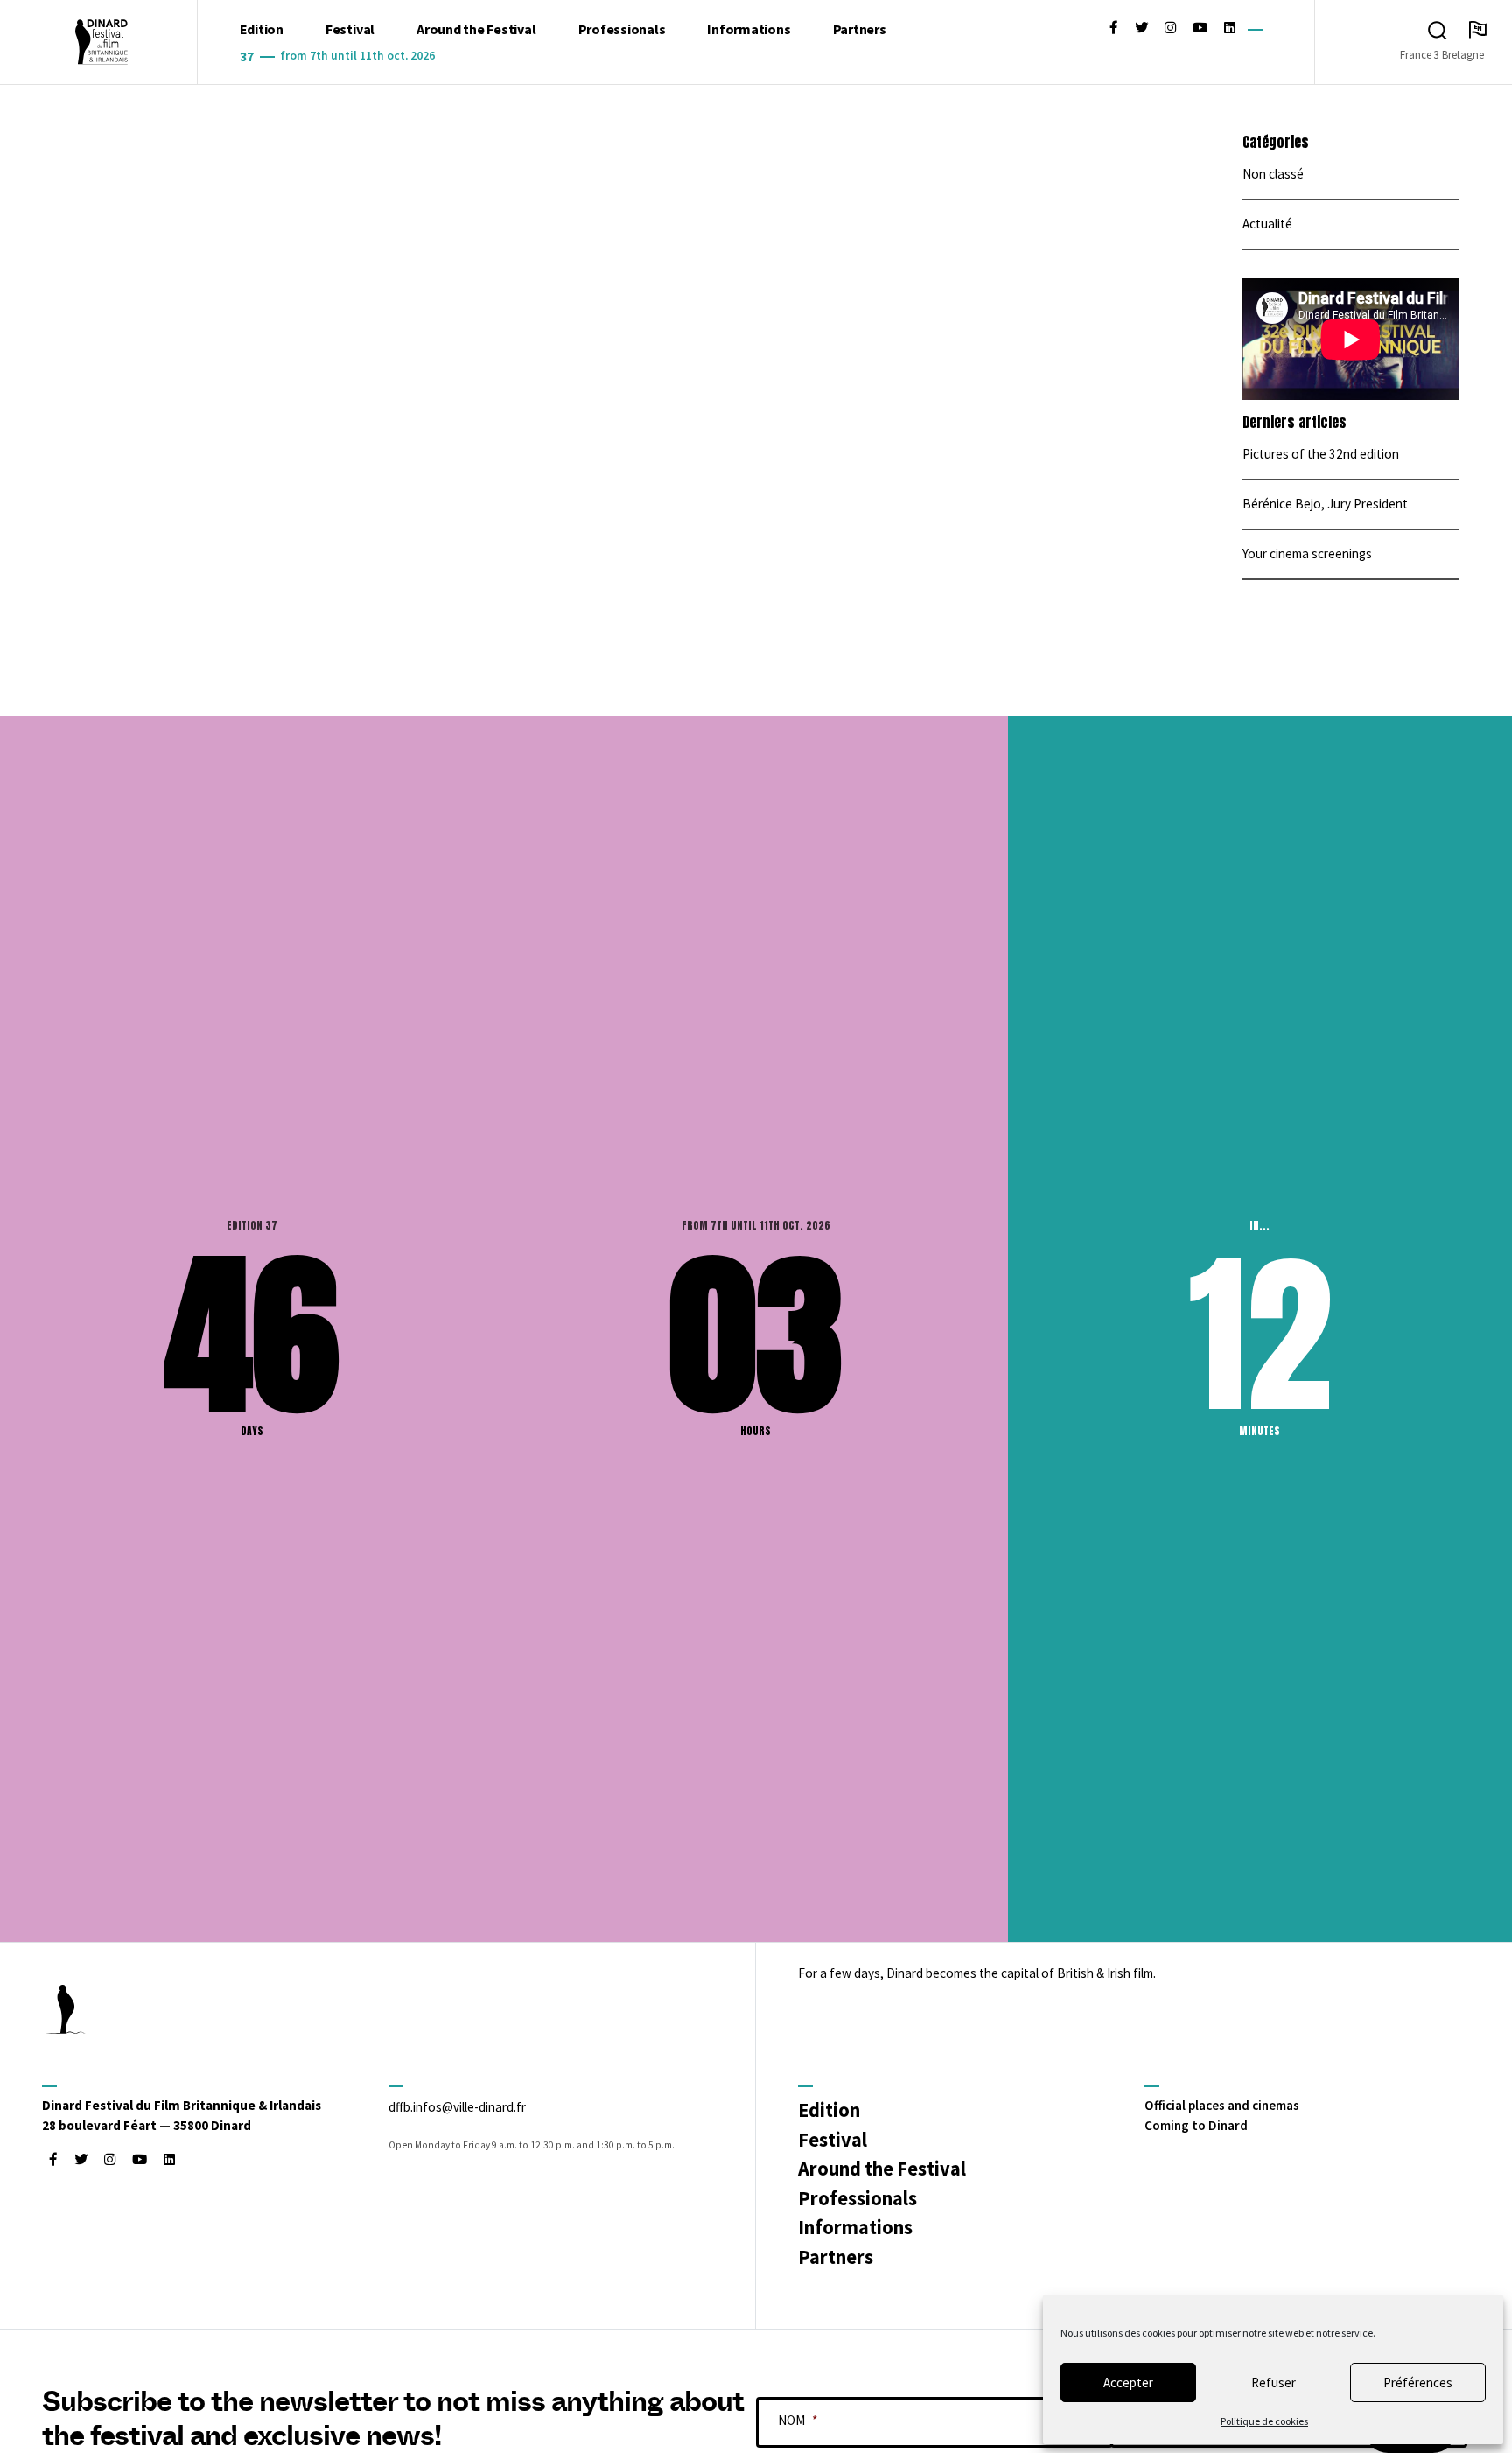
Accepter (1128, 2383)
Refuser (1274, 2383)
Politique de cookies (1264, 2421)
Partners (860, 29)
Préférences (1418, 2383)
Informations (749, 29)
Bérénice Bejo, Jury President (1325, 504)
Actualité (1267, 224)
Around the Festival (476, 29)
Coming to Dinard (1196, 2125)
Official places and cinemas (1222, 2105)
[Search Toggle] (1438, 31)
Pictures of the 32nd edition (1321, 454)
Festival (350, 29)
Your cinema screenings (1307, 554)
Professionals (622, 29)
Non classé (1273, 174)
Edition (262, 29)
